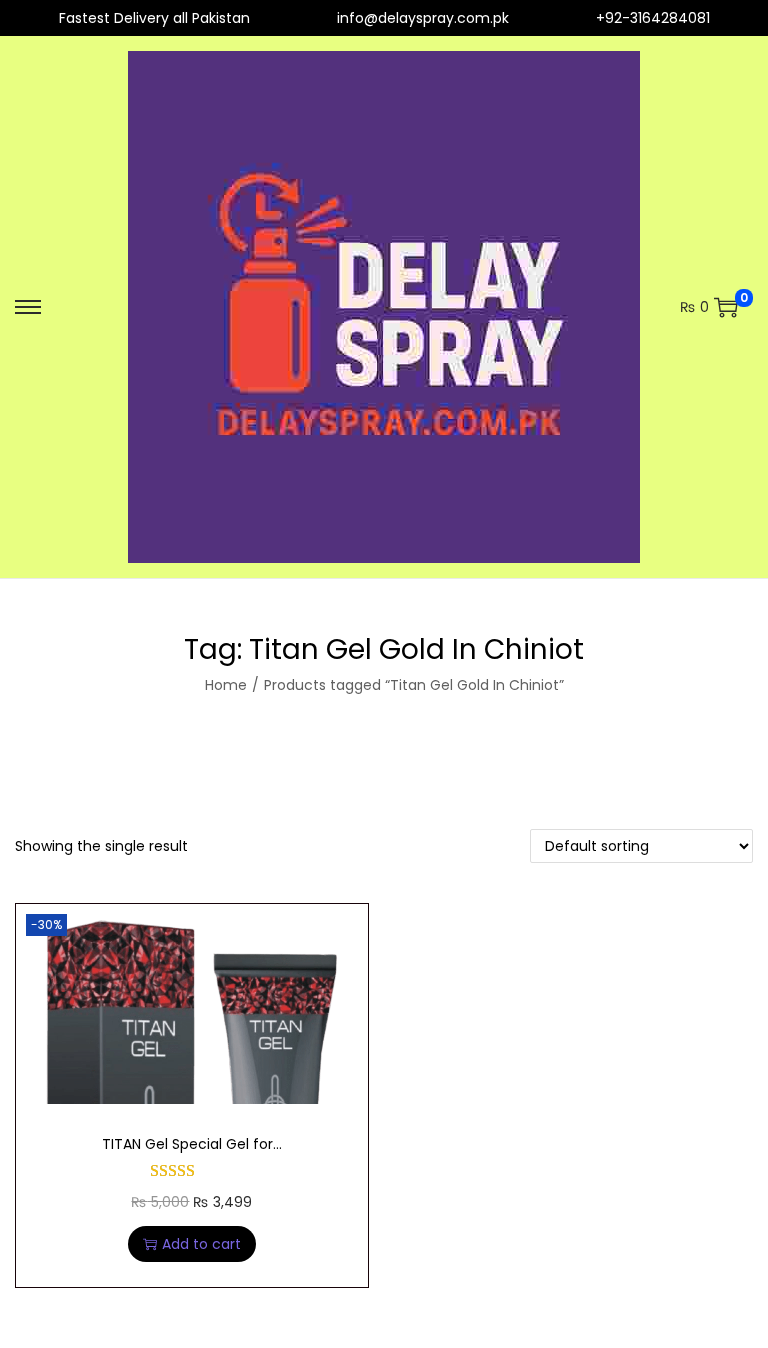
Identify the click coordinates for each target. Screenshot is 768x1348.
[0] (726, 307)
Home (226, 685)
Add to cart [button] (201, 1244)
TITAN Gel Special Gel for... (192, 1144)
